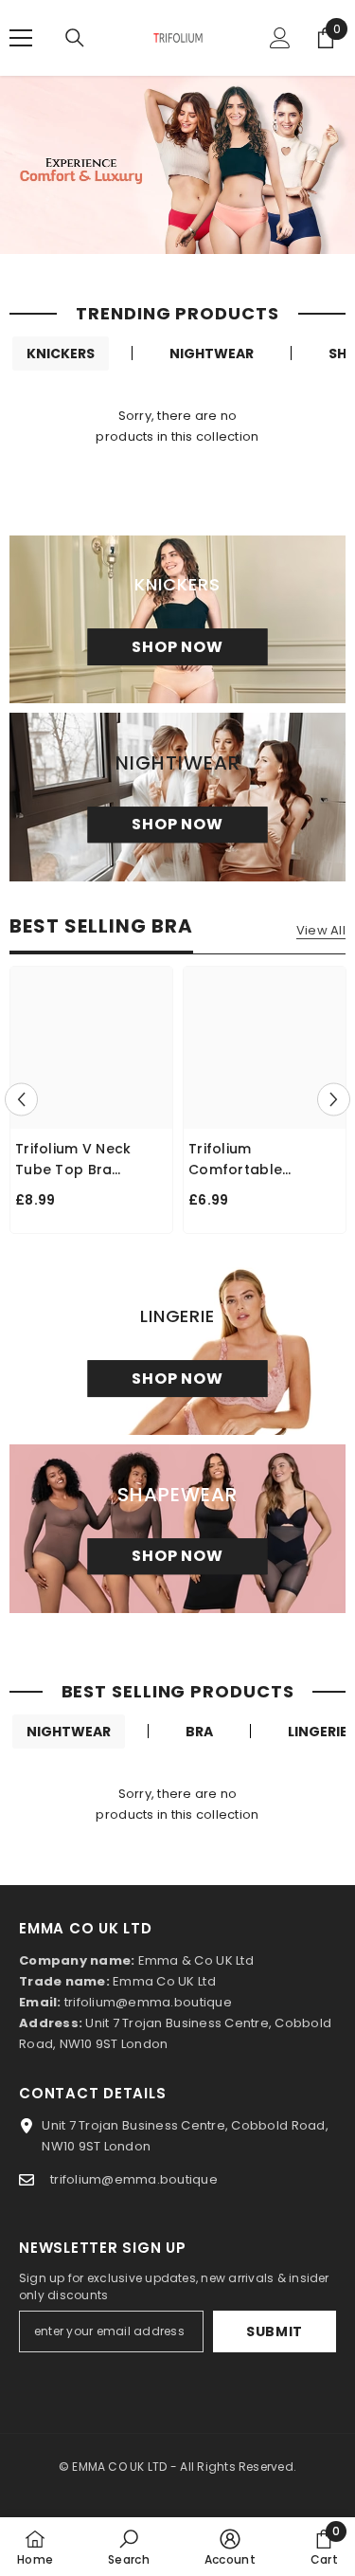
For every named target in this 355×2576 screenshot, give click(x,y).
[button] (21, 1100)
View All (321, 931)
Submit (275, 2331)
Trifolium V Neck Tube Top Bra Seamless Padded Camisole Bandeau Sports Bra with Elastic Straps (83, 1160)
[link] (129, 2547)
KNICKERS (61, 354)
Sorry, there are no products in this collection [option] (177, 426)
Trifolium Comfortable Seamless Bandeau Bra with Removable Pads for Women (261, 1160)
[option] (91, 1100)
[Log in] (280, 38)
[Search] (75, 38)
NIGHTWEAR (212, 354)
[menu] (21, 38)
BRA (199, 1732)
